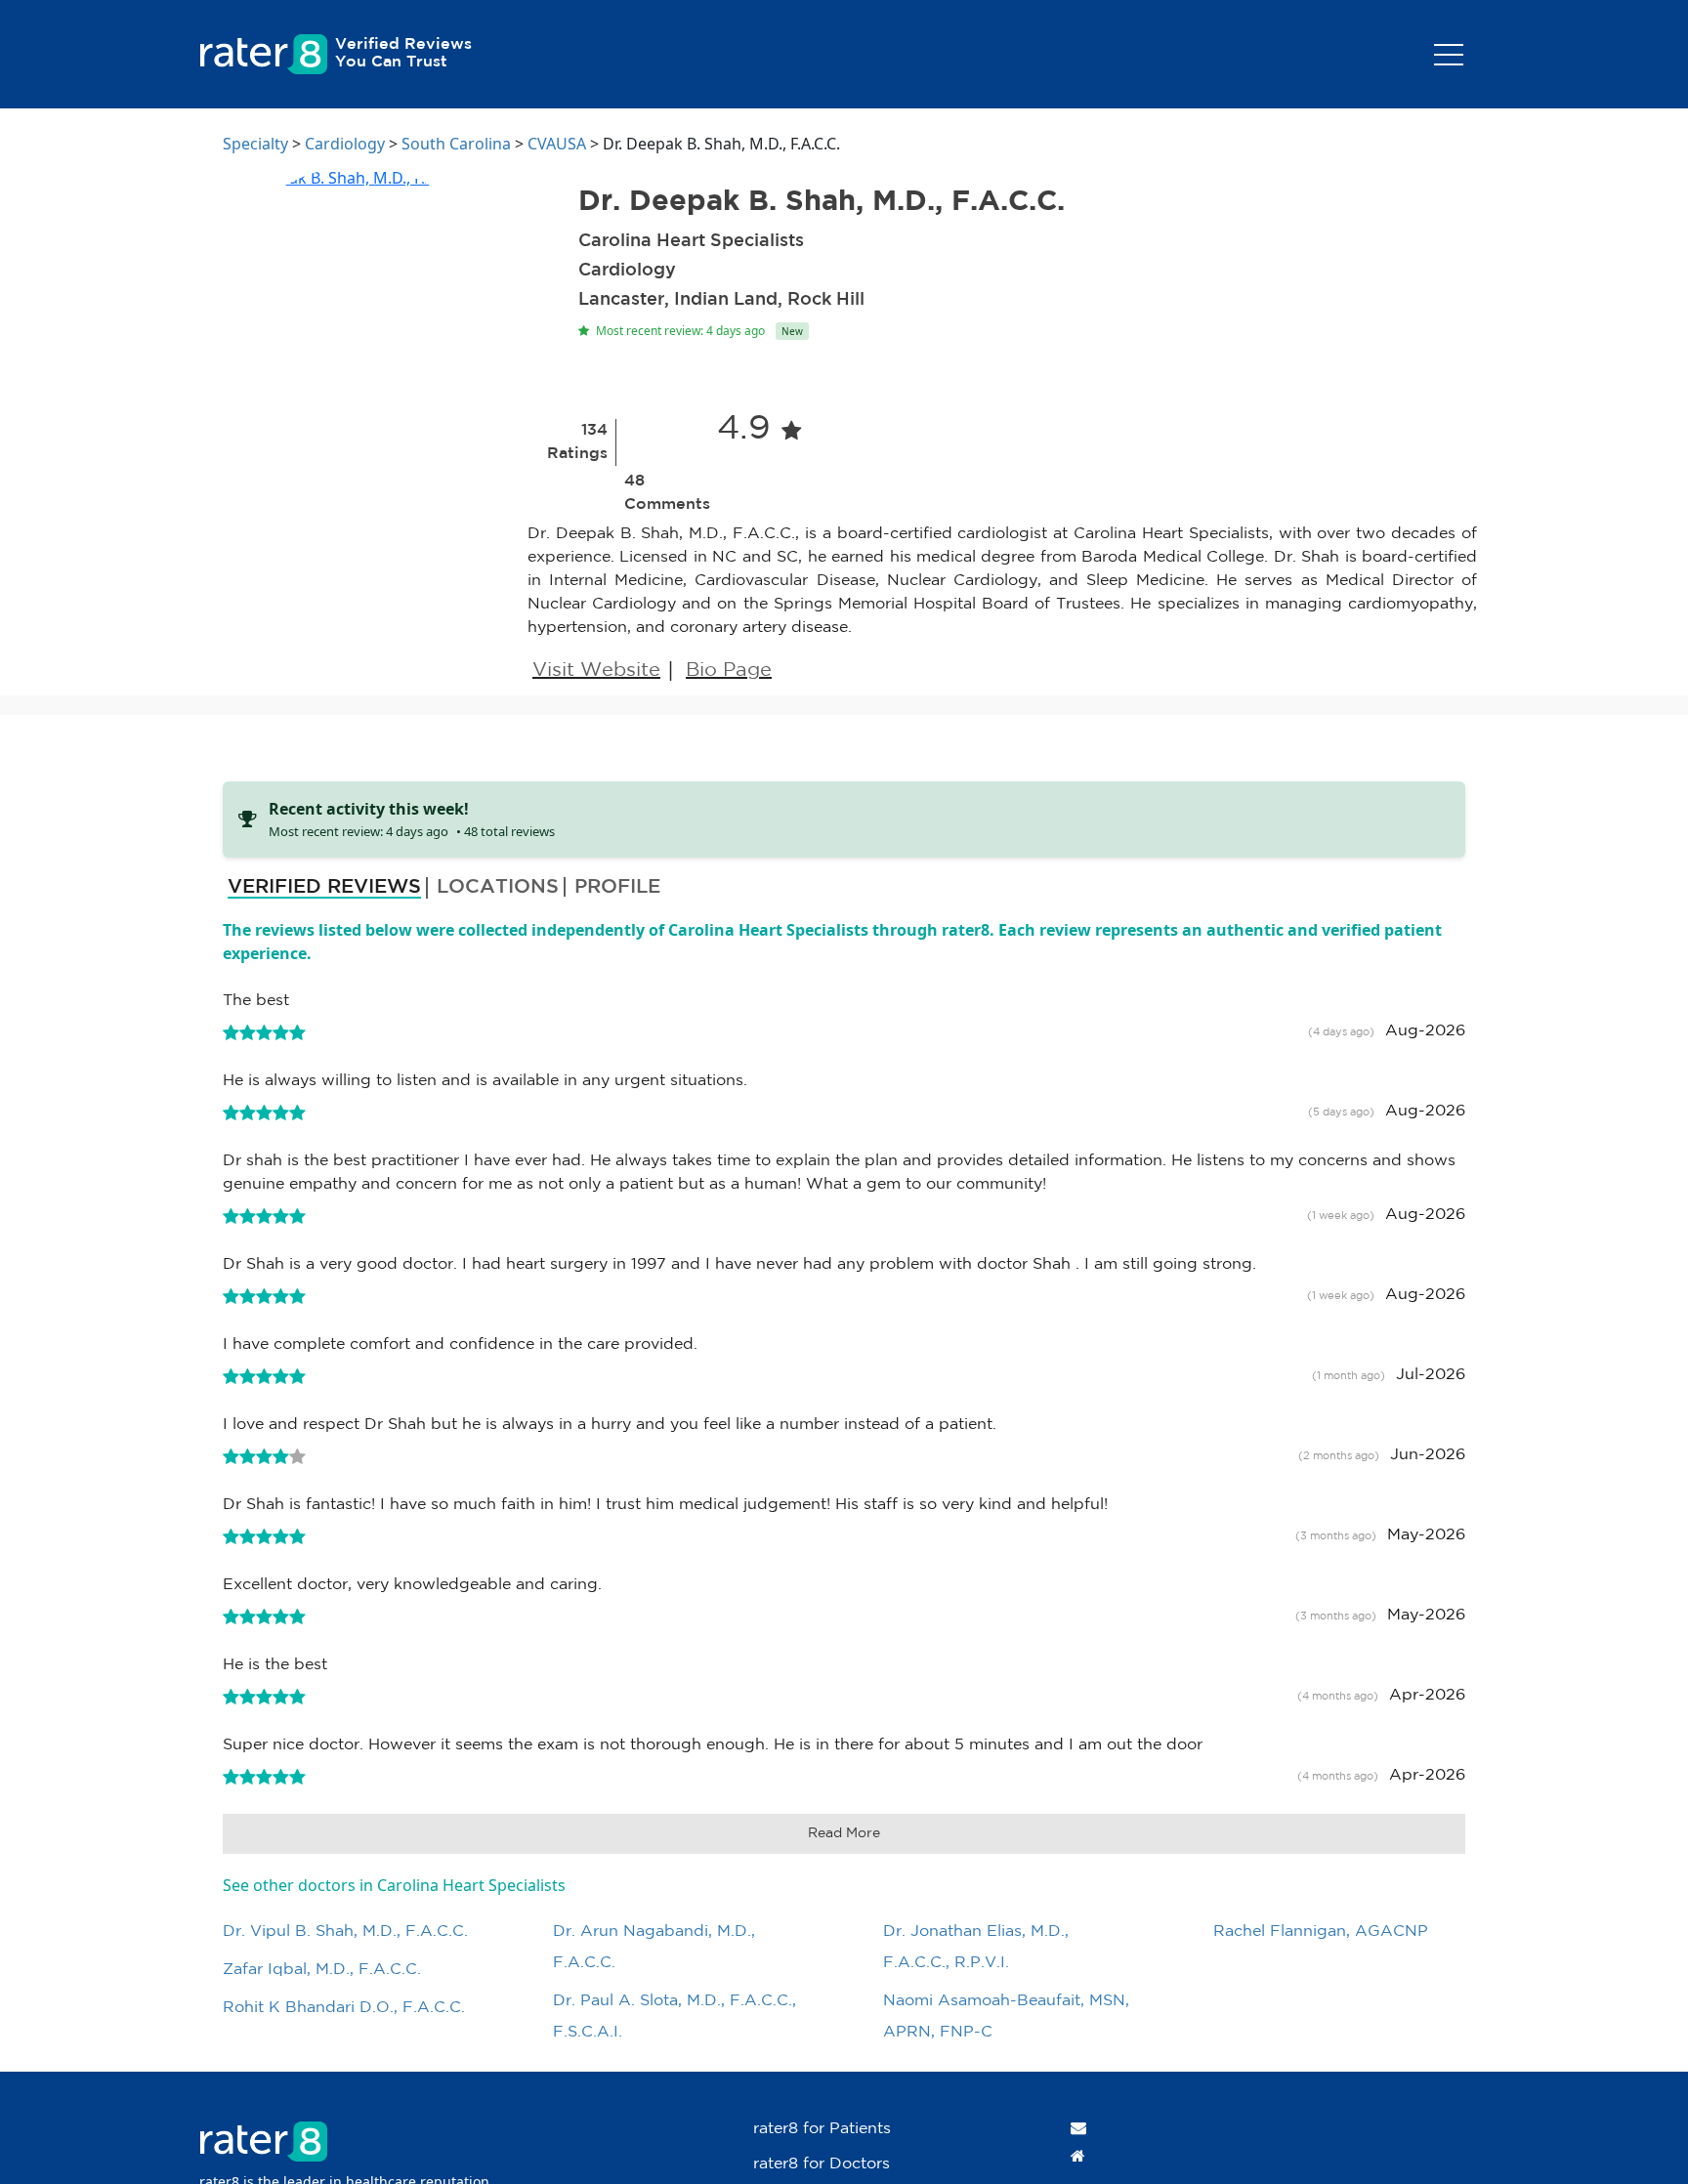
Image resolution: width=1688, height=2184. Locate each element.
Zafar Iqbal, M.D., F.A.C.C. (322, 1970)
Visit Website (596, 670)
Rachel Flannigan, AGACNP (1321, 1932)
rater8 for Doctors (822, 2164)
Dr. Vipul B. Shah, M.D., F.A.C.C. (345, 1932)
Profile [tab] (617, 887)
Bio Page (729, 670)
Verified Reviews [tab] (324, 887)
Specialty (255, 144)
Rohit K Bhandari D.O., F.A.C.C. (344, 2008)
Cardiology (345, 144)
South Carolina (456, 144)
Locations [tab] (498, 887)
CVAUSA (557, 144)
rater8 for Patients (822, 2129)
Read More (844, 1833)
